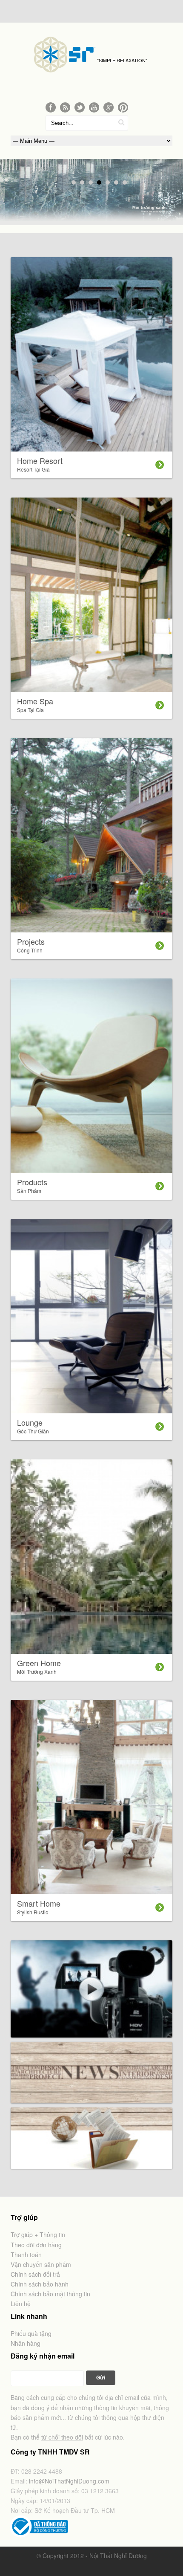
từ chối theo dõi (62, 2437)
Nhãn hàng (26, 2343)
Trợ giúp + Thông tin (38, 2234)
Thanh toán (26, 2255)
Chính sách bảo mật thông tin (50, 2294)
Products (32, 1185)
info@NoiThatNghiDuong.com (69, 2481)
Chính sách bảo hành (40, 2284)
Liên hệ (21, 2304)
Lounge (33, 1426)
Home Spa (35, 704)
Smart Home (39, 1907)
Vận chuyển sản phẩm (41, 2264)
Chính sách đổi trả (35, 2274)
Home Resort (40, 464)
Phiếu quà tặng (31, 2333)
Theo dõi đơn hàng (36, 2245)
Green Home (39, 1666)
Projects (31, 945)
